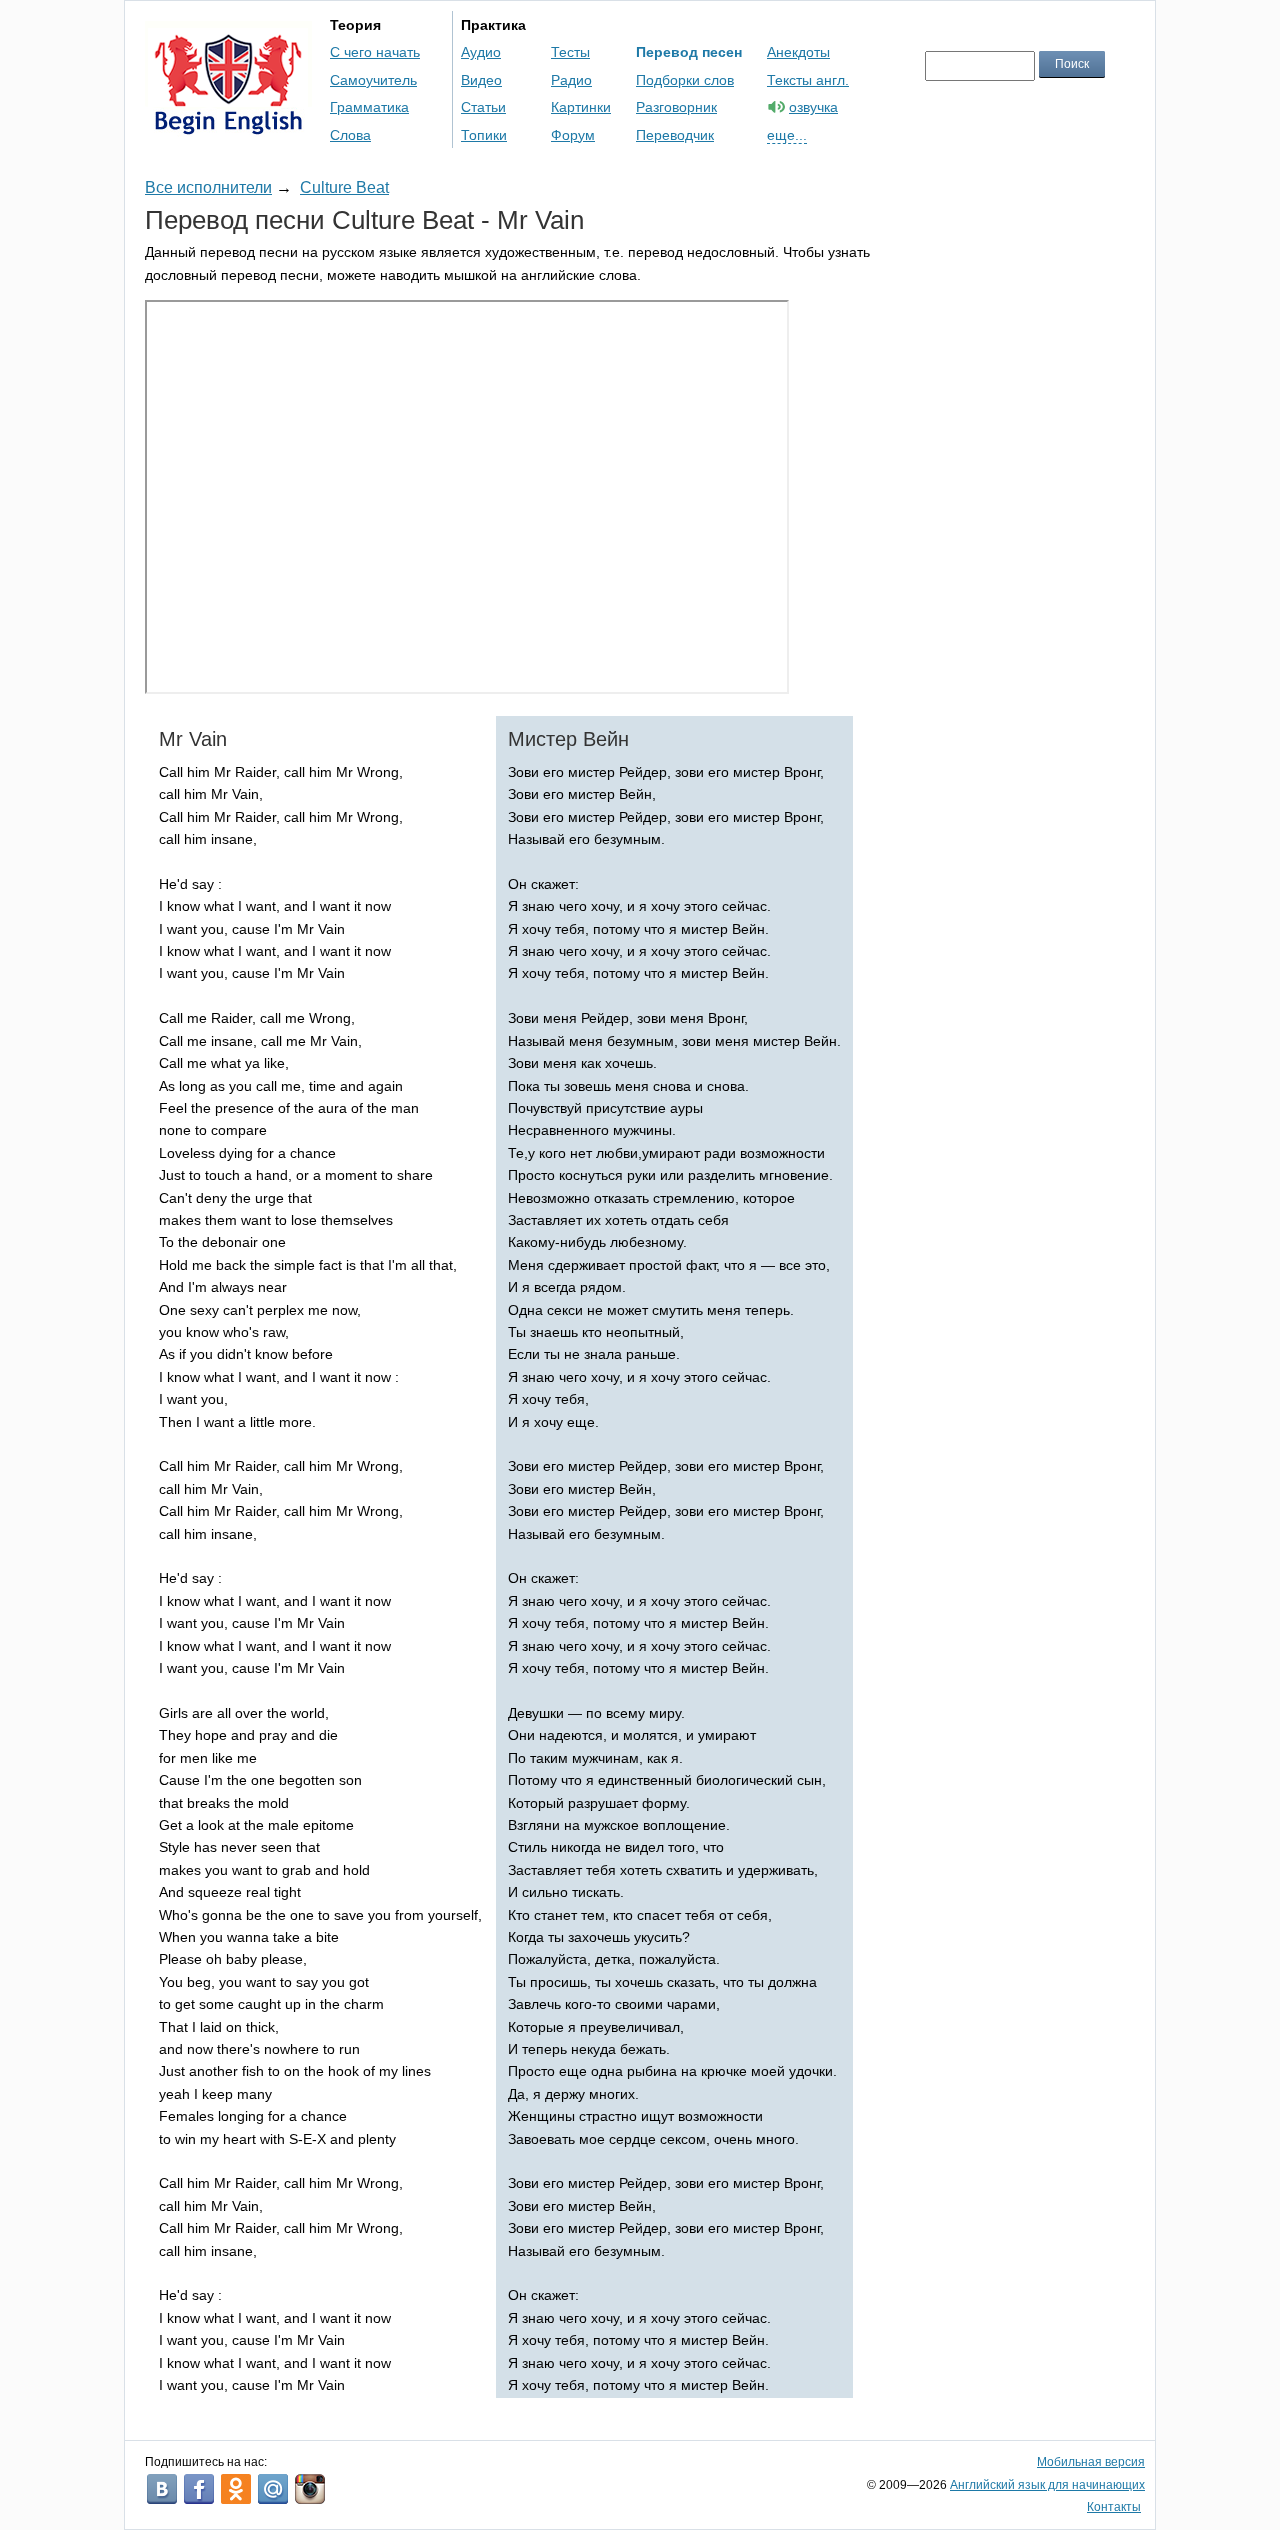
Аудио (481, 52)
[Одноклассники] (236, 2489)
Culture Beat (344, 187)
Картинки (581, 107)
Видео (481, 80)
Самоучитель (373, 80)
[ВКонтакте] (162, 2489)
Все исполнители (208, 187)
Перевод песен (689, 52)
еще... (787, 135)
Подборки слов (685, 80)
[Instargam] (310, 2489)
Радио (571, 80)
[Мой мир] (273, 2489)
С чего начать (375, 52)
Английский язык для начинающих (1047, 2485)
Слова (350, 135)
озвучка (813, 107)
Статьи (483, 107)
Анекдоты (798, 52)
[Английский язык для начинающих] (228, 125)
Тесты (570, 52)
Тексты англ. (808, 80)
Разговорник (676, 107)
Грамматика (369, 107)
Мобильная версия (1091, 2462)
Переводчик (675, 135)
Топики (484, 135)
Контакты (1114, 2507)
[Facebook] (199, 2489)
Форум (573, 135)
